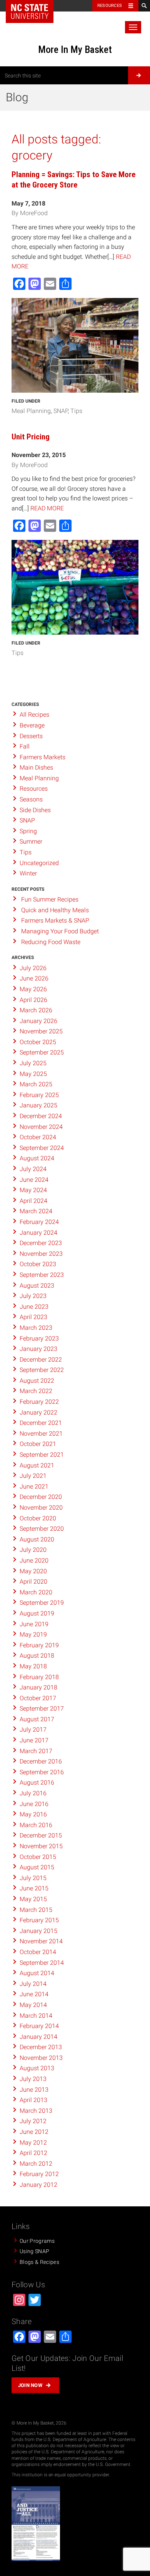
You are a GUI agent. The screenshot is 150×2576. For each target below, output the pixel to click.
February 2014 (39, 2026)
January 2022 (38, 1412)
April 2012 (33, 2153)
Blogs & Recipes (39, 2262)
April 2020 (33, 1582)
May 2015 (33, 1899)
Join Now (30, 2385)
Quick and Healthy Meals (55, 910)
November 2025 (41, 1031)
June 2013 (34, 2090)
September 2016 (42, 1772)
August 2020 (37, 1539)
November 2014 (41, 1941)
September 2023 (42, 1275)
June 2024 (34, 1180)
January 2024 (38, 1233)
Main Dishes (36, 767)
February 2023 (39, 1338)
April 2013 (33, 2100)
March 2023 (36, 1328)
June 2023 (34, 1307)
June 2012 (34, 2132)
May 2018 (33, 1666)
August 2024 (37, 1158)
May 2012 (33, 2143)
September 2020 (42, 1529)
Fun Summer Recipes (50, 899)
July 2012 (33, 2121)
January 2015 (38, 1931)
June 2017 (34, 1740)
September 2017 (42, 1708)
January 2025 (38, 1105)
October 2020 (38, 1518)
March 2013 (36, 2111)
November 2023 (41, 1254)
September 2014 (42, 1963)
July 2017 (33, 1730)
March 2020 (36, 1592)
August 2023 (37, 1286)
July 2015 (33, 1878)
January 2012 (38, 2185)
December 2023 (41, 1243)
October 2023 (38, 1264)
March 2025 (36, 1084)
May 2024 (33, 1190)
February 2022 (39, 1402)
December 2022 (41, 1360)
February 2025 (39, 1095)
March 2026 (36, 1010)
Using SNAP (34, 2251)
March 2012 (36, 2164)
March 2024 (36, 1211)
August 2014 (37, 1973)
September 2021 (42, 1455)
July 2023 (33, 1296)
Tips (76, 411)
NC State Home (30, 12)
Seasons (31, 799)
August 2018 (37, 1656)
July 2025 (33, 1063)
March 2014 (36, 2016)
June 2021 (34, 1486)
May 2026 (33, 989)
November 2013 (41, 2058)
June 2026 (34, 978)
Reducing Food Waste (51, 942)
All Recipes (34, 715)
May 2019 (33, 1634)
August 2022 (37, 1381)
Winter (28, 873)
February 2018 (39, 1677)
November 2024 (41, 1127)
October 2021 (38, 1444)
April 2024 (33, 1201)
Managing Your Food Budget (60, 931)
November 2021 (41, 1434)
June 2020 (34, 1560)
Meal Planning (31, 411)
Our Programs (37, 2241)
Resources (110, 6)
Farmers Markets (42, 757)
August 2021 (37, 1465)
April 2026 (33, 1000)
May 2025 (33, 1074)
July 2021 (33, 1476)
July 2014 (33, 1984)
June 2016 (34, 1804)
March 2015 (36, 1910)
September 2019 (42, 1603)
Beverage (32, 725)
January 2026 (38, 1021)
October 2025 (38, 1042)
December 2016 (41, 1761)
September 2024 (42, 1148)
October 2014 (38, 1952)
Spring (28, 831)
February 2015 (39, 1920)
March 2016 (36, 1825)
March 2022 (36, 1391)
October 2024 (38, 1137)
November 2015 (41, 1846)
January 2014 (38, 2037)
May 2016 (33, 1814)
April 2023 (33, 1317)
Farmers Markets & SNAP (55, 920)
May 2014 (33, 2005)
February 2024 (39, 1222)
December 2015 (41, 1835)
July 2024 (33, 1169)
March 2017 (36, 1751)
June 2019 (34, 1624)
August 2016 (37, 1782)
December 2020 (41, 1497)
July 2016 (33, 1793)
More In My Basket (75, 49)
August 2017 (37, 1719)
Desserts (31, 736)
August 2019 (37, 1613)
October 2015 (38, 1857)
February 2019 (39, 1645)
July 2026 (33, 968)
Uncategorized (39, 863)
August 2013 (37, 2068)
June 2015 (34, 1888)
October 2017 (38, 1698)
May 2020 (33, 1571)
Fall (25, 746)
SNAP (61, 411)
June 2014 (34, 1994)
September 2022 (42, 1370)
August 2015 (37, 1867)
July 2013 (33, 2079)
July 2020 (33, 1550)
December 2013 (41, 2047)
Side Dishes (35, 810)
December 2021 (41, 1423)
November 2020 (41, 1508)
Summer (31, 841)
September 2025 (42, 1052)
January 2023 (38, 1349)
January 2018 (38, 1687)
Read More (47, 508)
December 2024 (41, 1116)
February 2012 (39, 2174)
